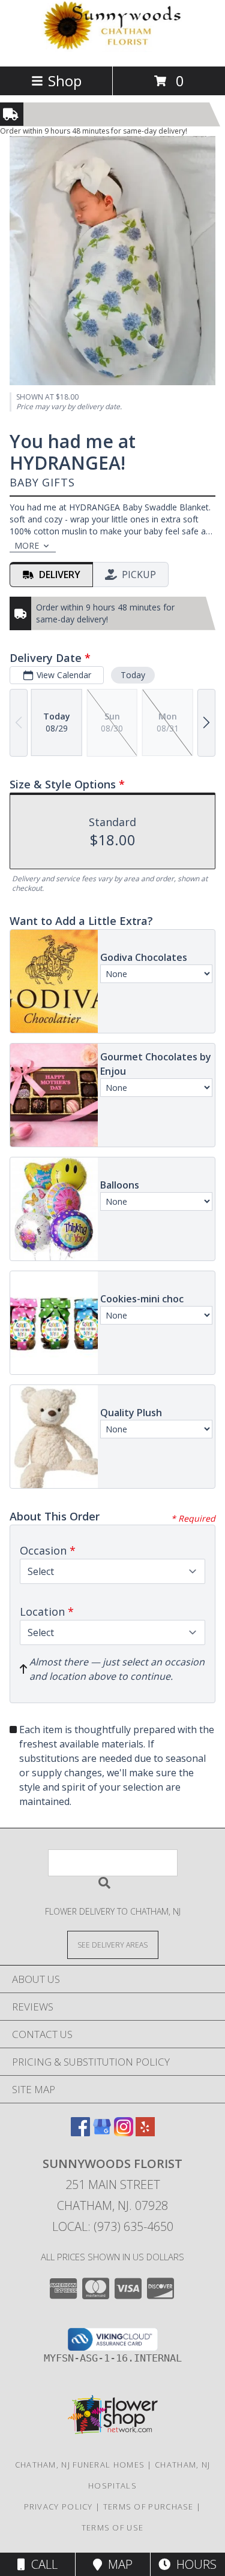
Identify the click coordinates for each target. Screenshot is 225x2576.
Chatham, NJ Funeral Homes (80, 2465)
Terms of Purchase (148, 2507)
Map (117, 2564)
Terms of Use (113, 2527)
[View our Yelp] (145, 2132)
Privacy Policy (58, 2507)
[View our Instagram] (124, 2132)
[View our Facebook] (80, 2132)
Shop (65, 81)
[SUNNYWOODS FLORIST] (113, 49)
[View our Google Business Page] (102, 2132)
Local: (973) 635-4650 (113, 2226)
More (27, 545)
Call (41, 2564)
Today (133, 675)
